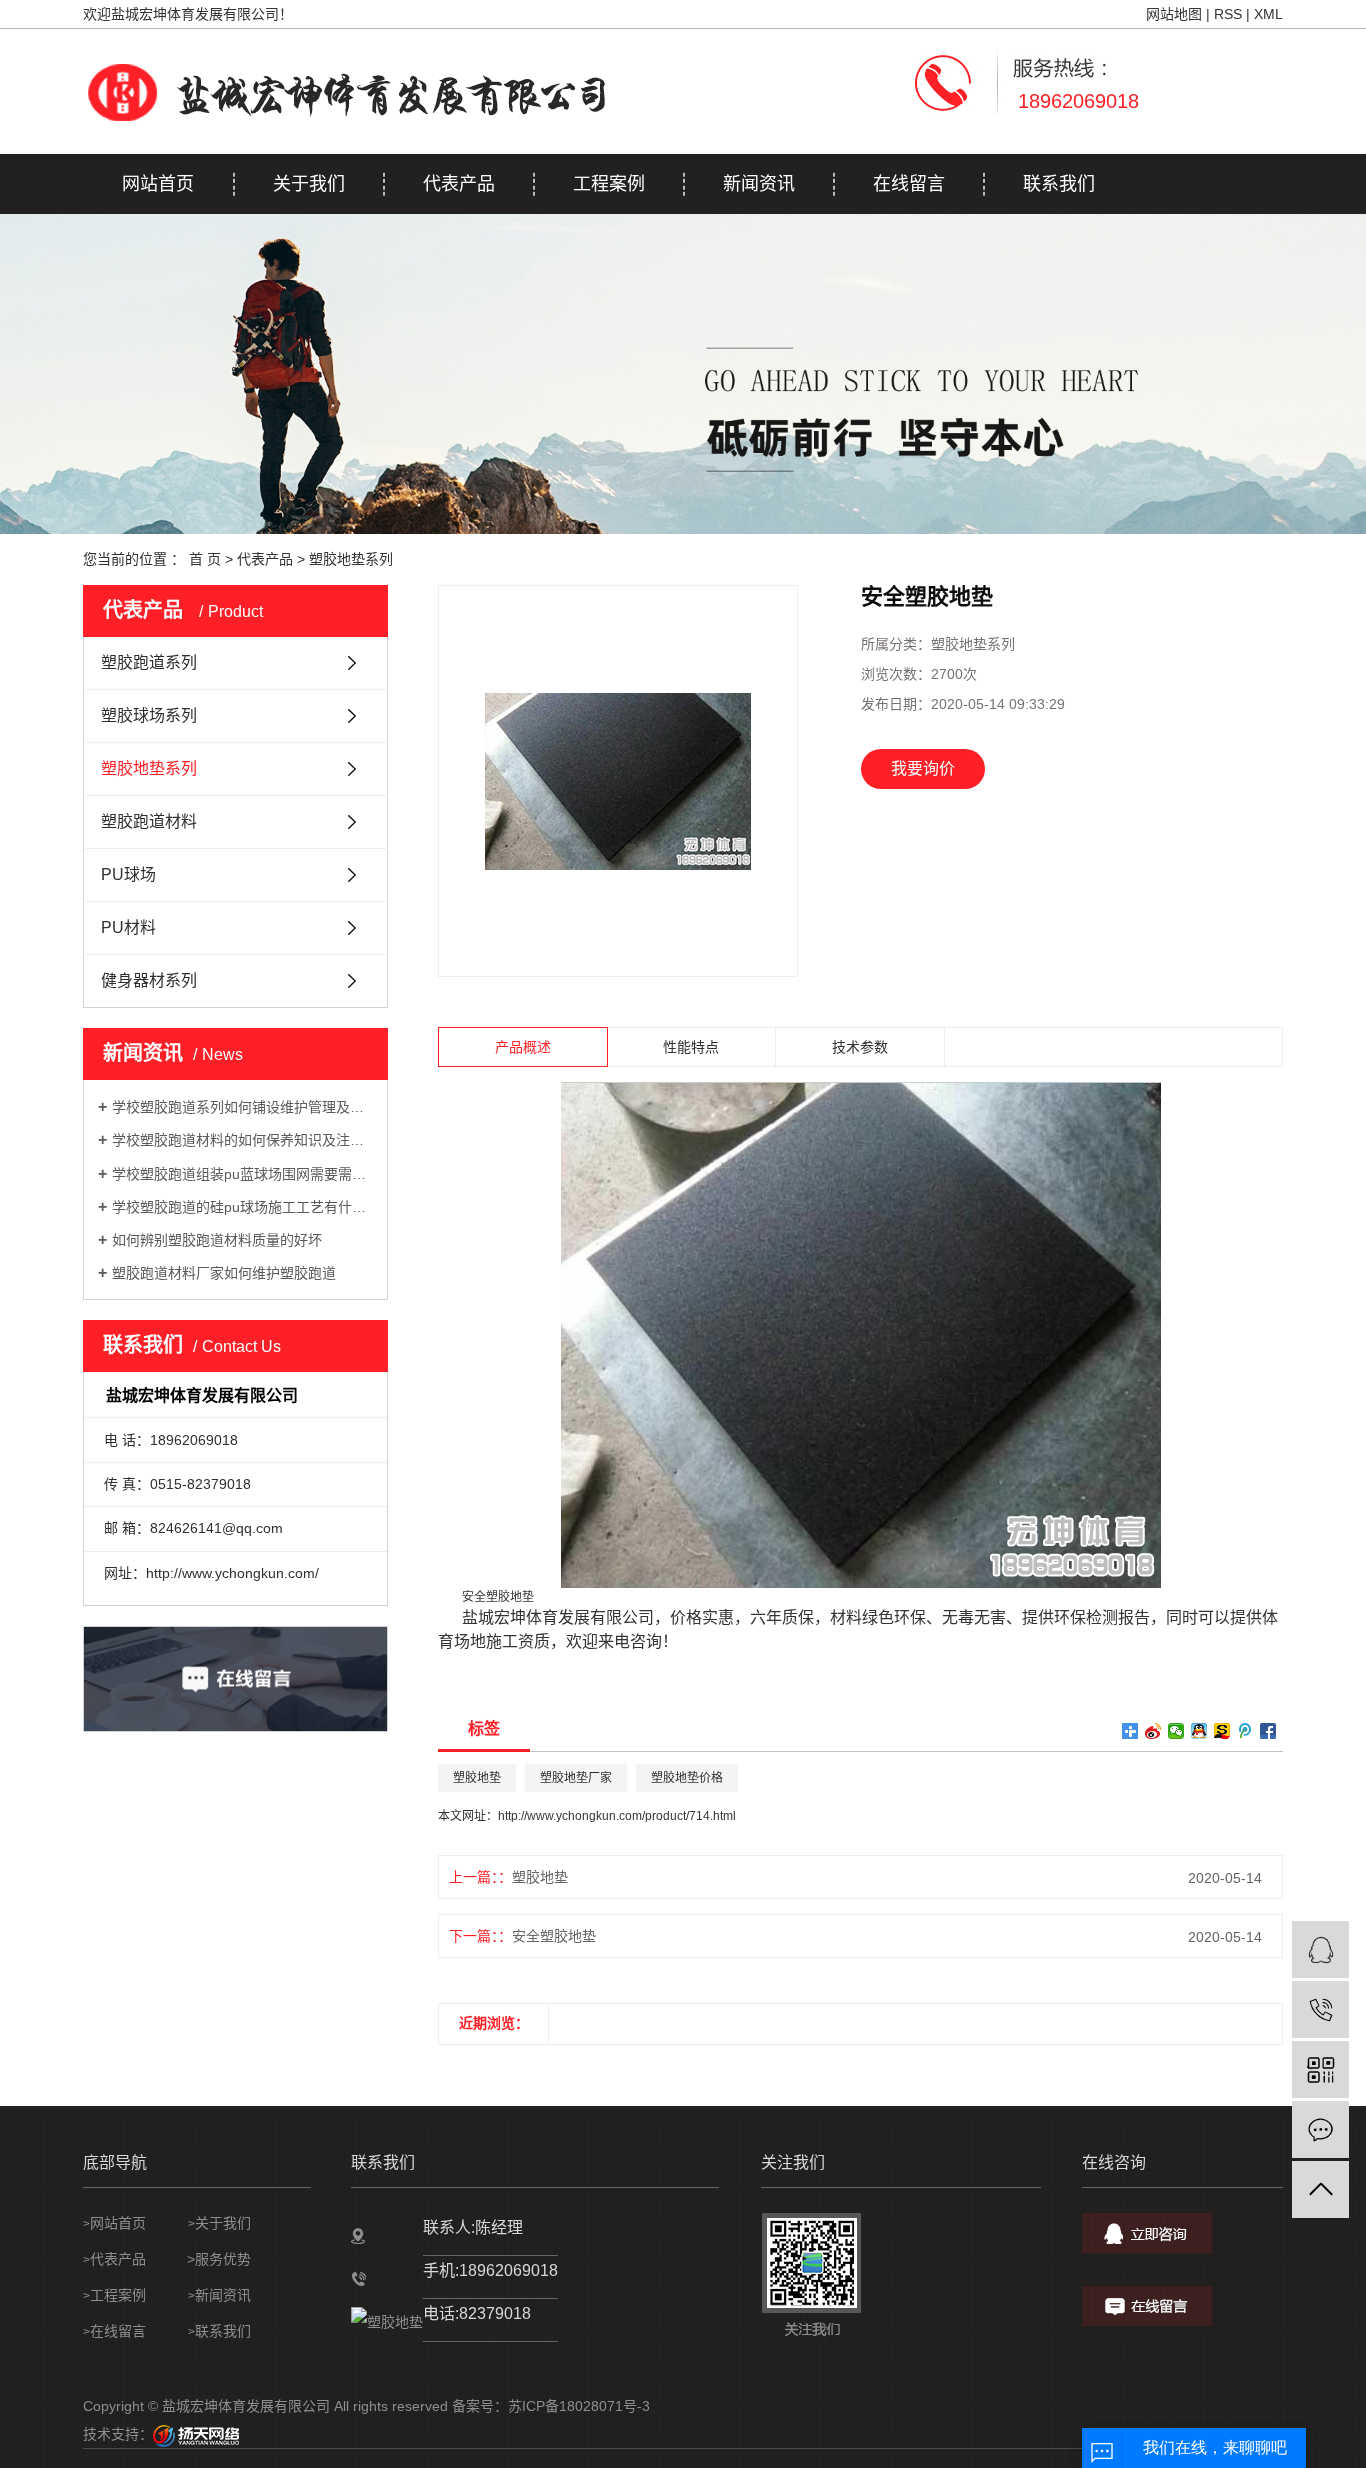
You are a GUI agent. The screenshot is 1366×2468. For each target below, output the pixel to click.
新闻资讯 (759, 184)
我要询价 (923, 768)
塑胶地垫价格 (687, 1778)
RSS (1228, 14)
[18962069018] (1320, 2009)
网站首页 (158, 184)
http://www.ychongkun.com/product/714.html (617, 1816)
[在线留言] (1320, 2129)
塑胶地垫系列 (351, 559)
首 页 (205, 559)
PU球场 (128, 874)
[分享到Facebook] (1268, 1731)
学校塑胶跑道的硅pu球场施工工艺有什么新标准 (242, 1207)
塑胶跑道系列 (149, 662)
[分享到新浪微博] (1153, 1731)
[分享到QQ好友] (1199, 1731)
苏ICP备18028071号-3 (579, 2406)
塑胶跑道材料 (149, 821)
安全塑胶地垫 (554, 1936)
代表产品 (459, 184)
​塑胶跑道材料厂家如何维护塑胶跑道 (224, 1273)
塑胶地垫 (477, 1778)
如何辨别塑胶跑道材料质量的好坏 (217, 1240)
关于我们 (309, 184)
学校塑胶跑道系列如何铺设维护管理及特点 (242, 1107)
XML (1268, 14)
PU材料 (128, 927)
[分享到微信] (1176, 1731)
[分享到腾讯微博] (1245, 1731)
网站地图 (1174, 14)
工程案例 (609, 184)
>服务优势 (215, 2259)
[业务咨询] (1320, 1949)
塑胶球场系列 (149, 715)
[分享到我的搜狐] (1222, 1731)
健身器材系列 (149, 980)
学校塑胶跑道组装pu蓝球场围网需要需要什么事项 (242, 1174)
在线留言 (909, 184)
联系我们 (1059, 184)
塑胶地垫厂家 (576, 1778)
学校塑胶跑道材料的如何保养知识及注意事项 (242, 1140)
